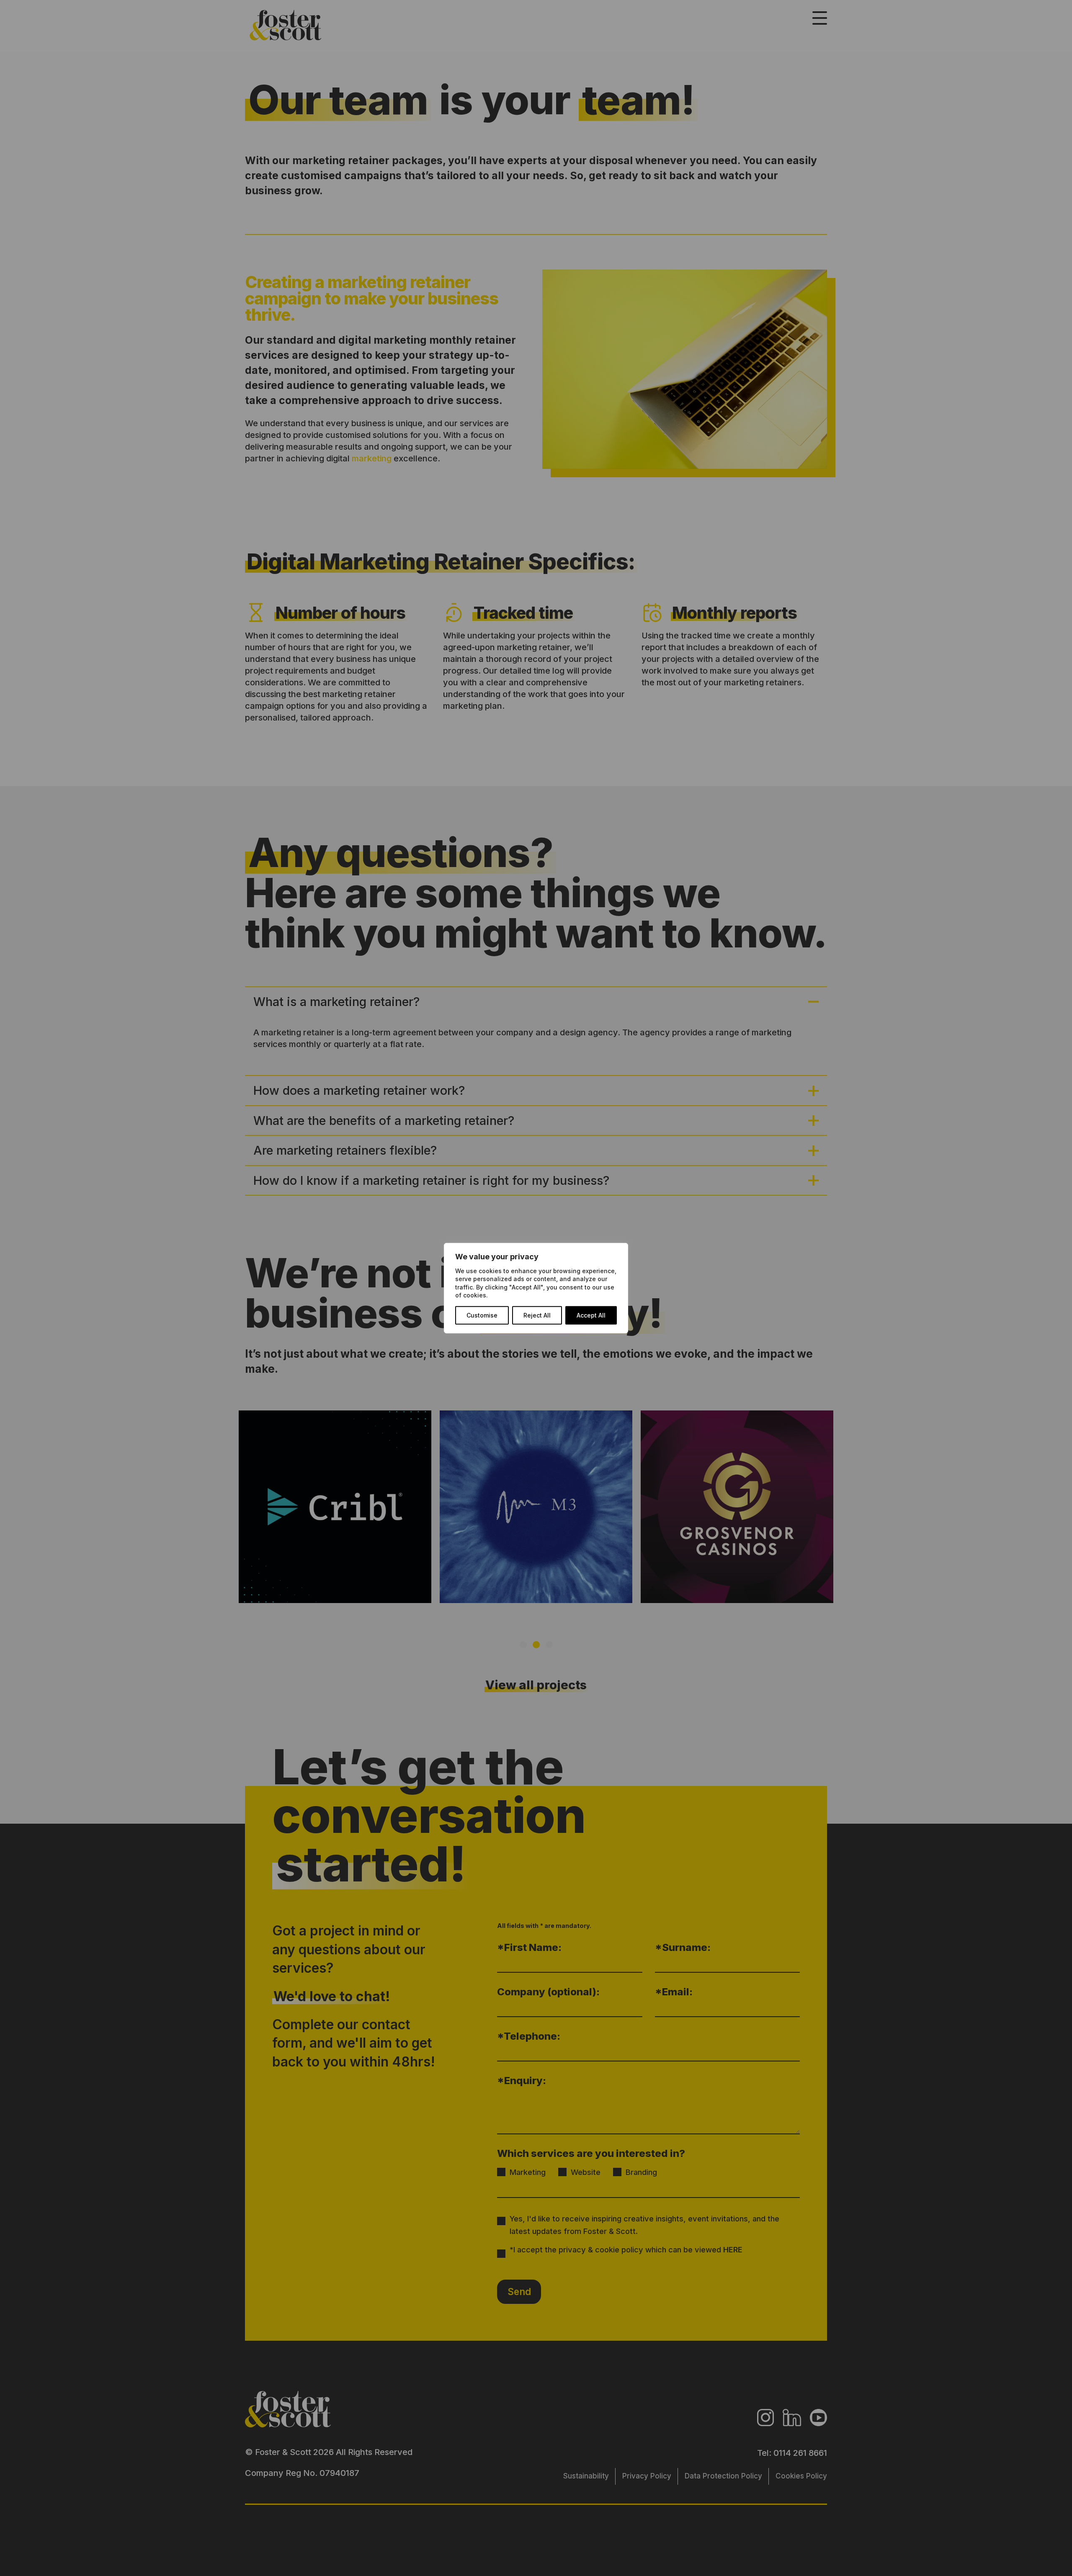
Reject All (537, 1315)
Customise (482, 1315)
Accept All (591, 1315)
